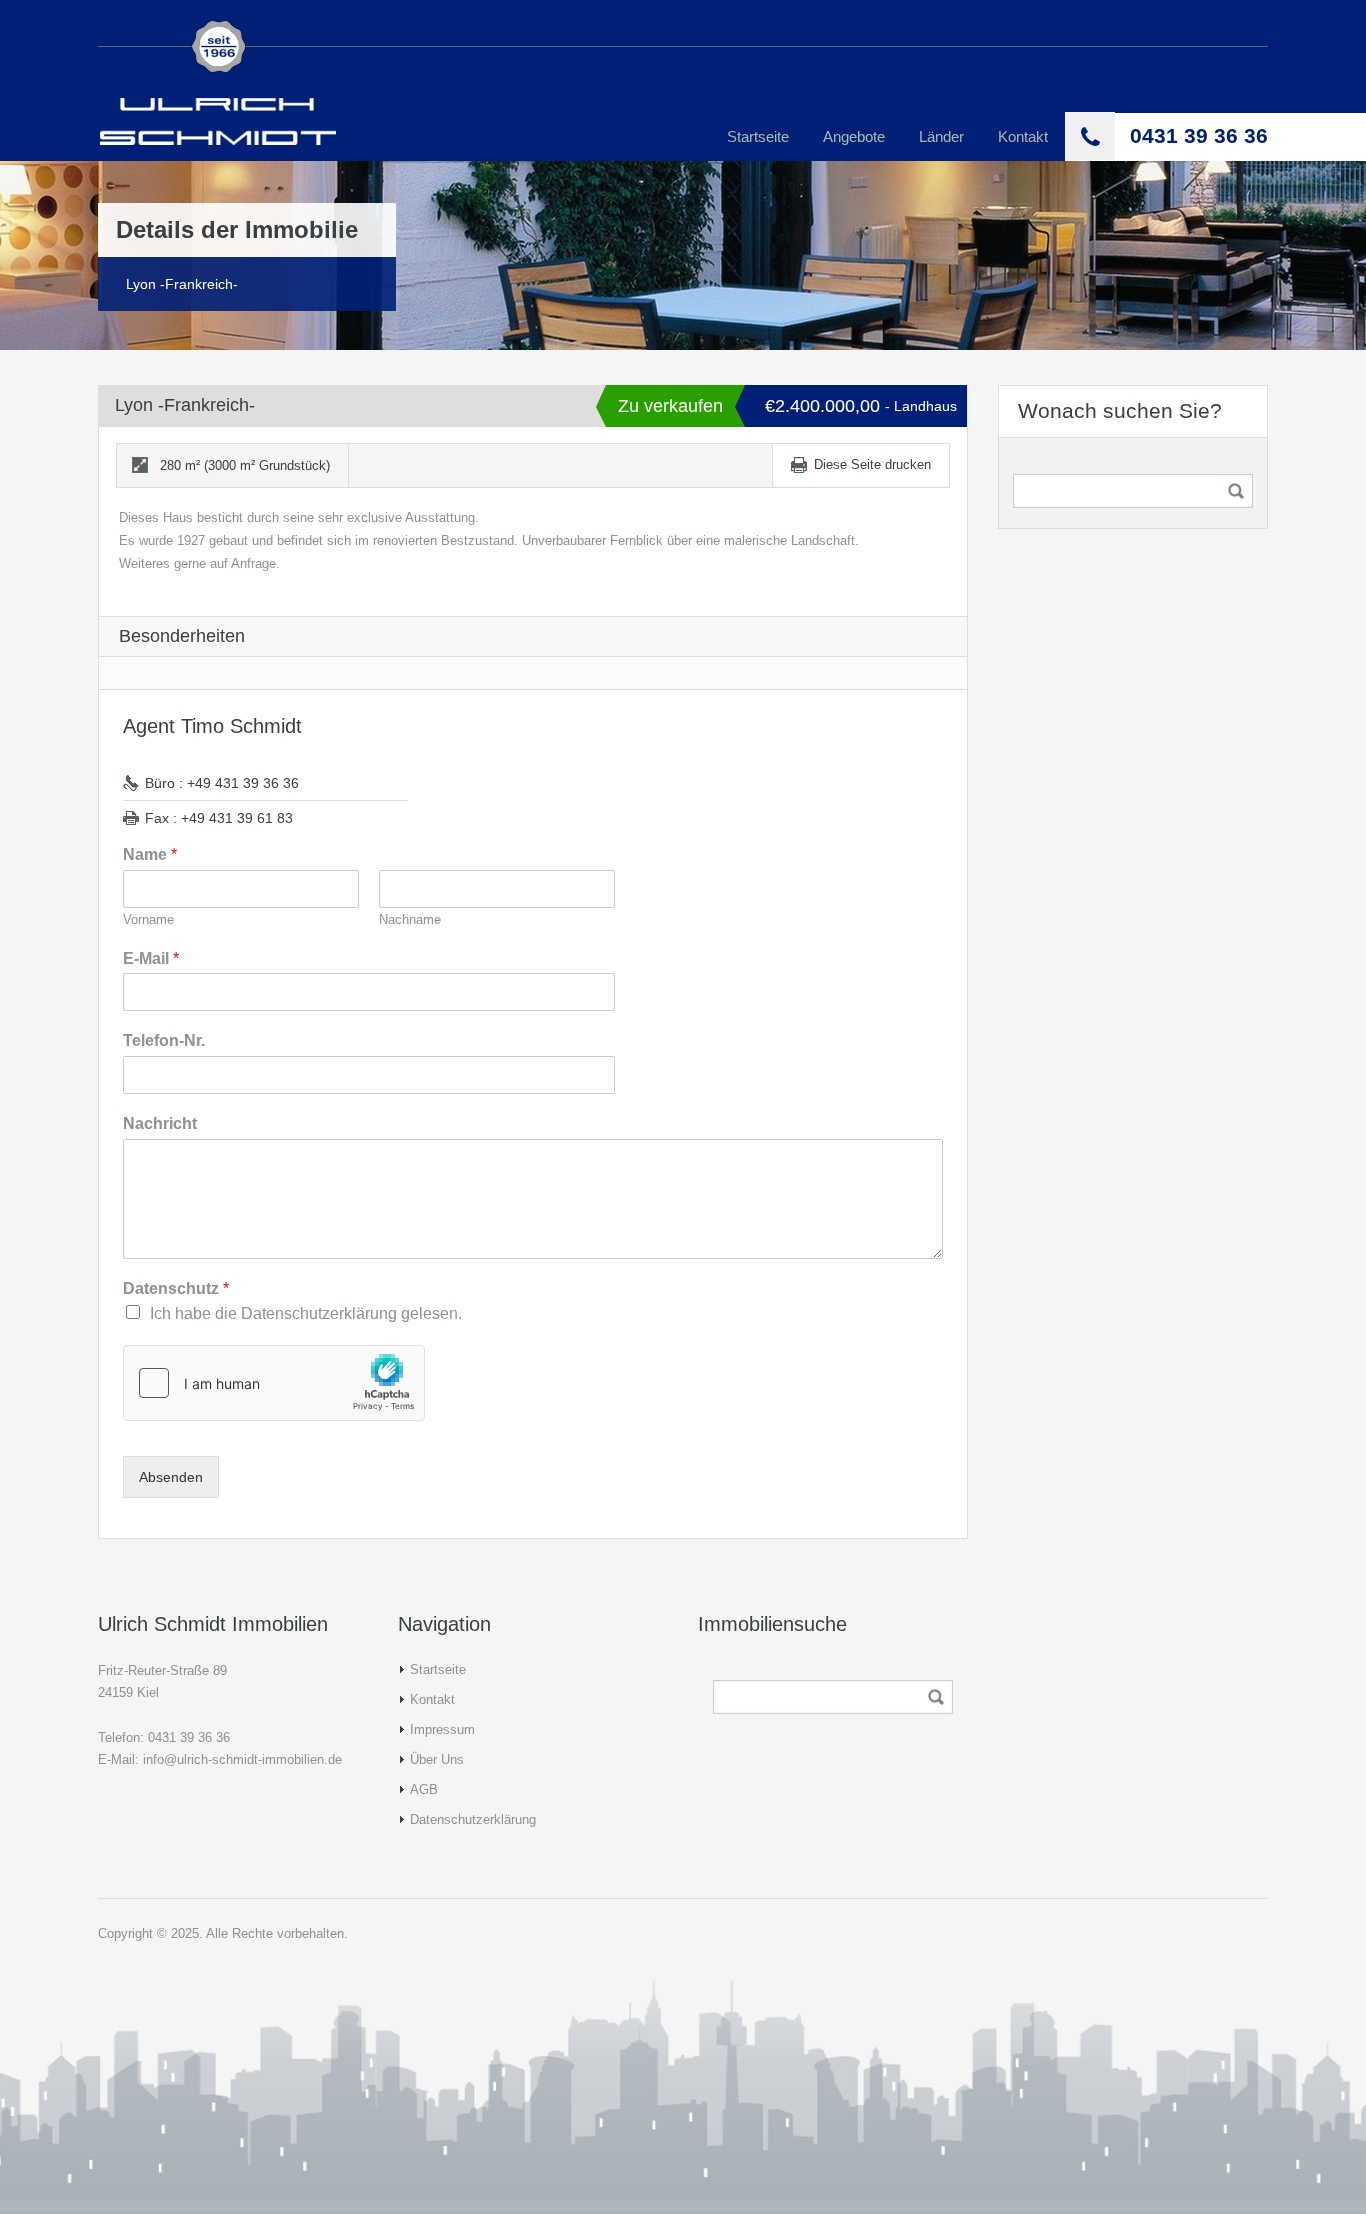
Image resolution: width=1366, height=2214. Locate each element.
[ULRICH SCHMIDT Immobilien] (218, 119)
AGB (424, 1789)
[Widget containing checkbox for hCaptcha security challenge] (274, 1383)
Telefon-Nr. (164, 1040)
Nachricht (160, 1123)
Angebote (854, 136)
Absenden (171, 1477)
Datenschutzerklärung (473, 1819)
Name (150, 854)
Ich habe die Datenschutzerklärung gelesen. (306, 1313)
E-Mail (151, 958)
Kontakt (1023, 136)
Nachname (410, 919)
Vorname (148, 919)
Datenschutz (176, 1288)
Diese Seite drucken (872, 464)
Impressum (442, 1729)
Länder (941, 136)
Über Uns (437, 1759)
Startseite (758, 136)
